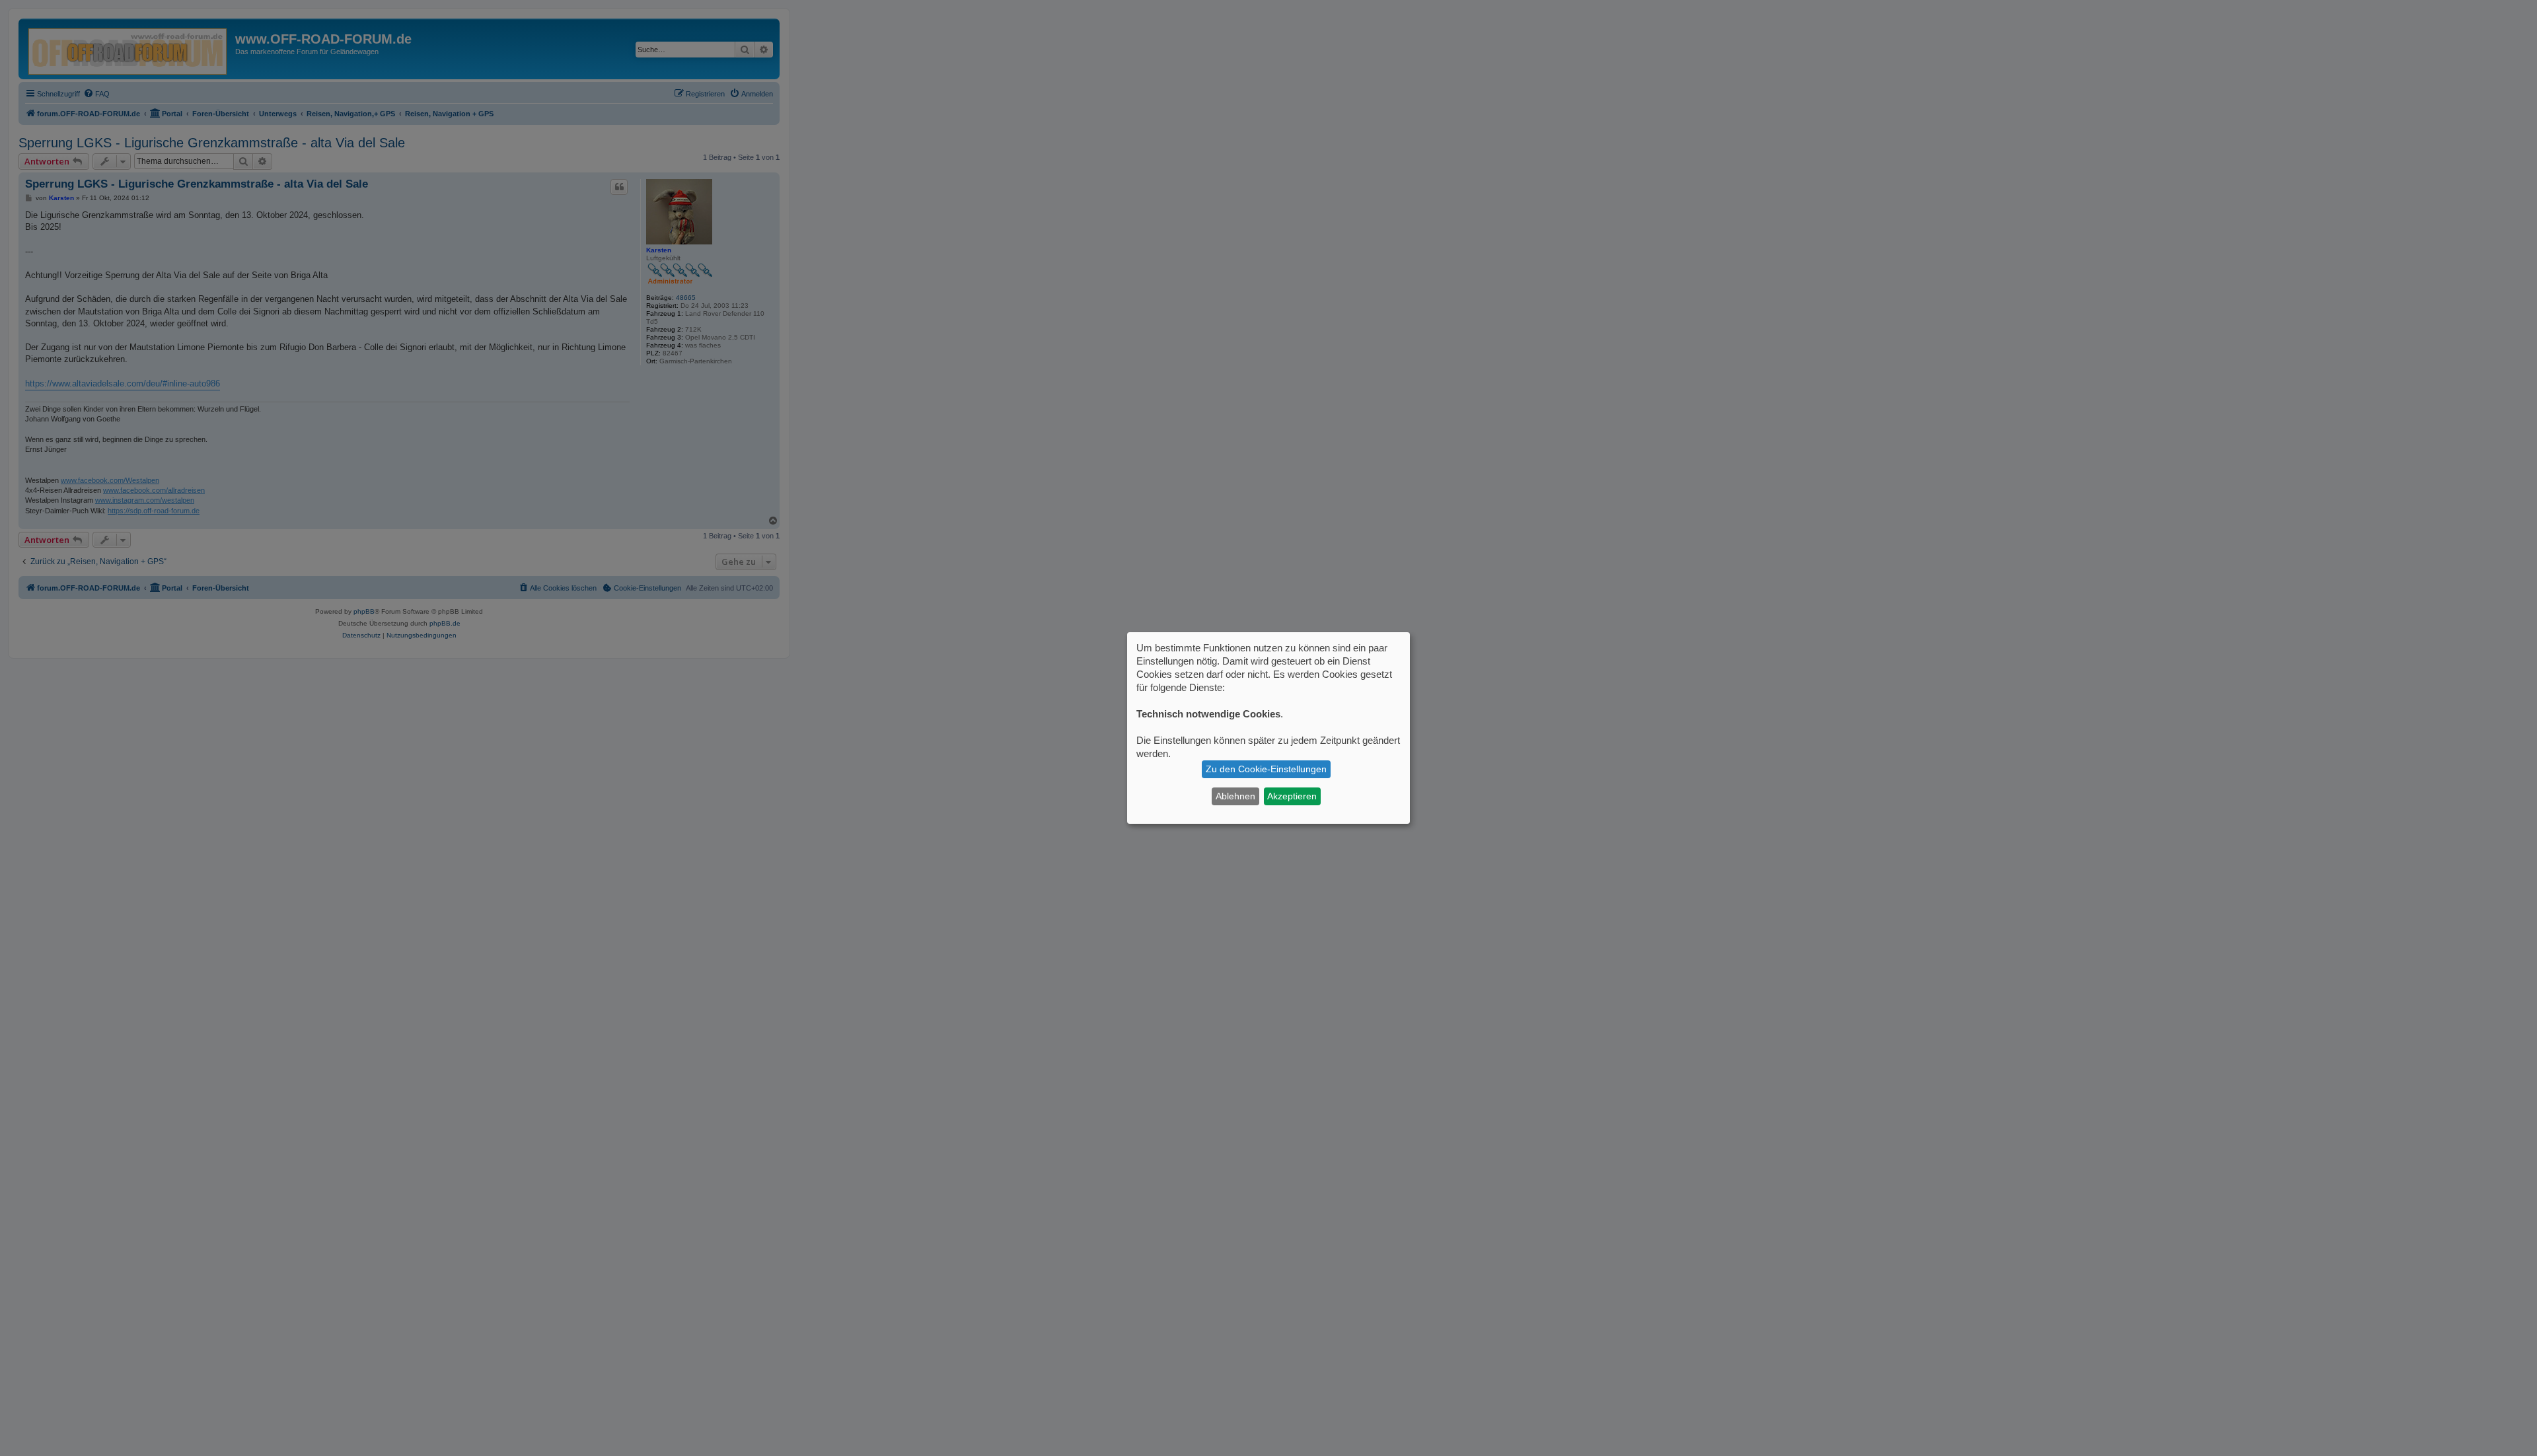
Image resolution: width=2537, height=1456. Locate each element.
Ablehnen (1235, 796)
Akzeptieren (1292, 796)
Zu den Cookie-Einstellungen (1266, 769)
